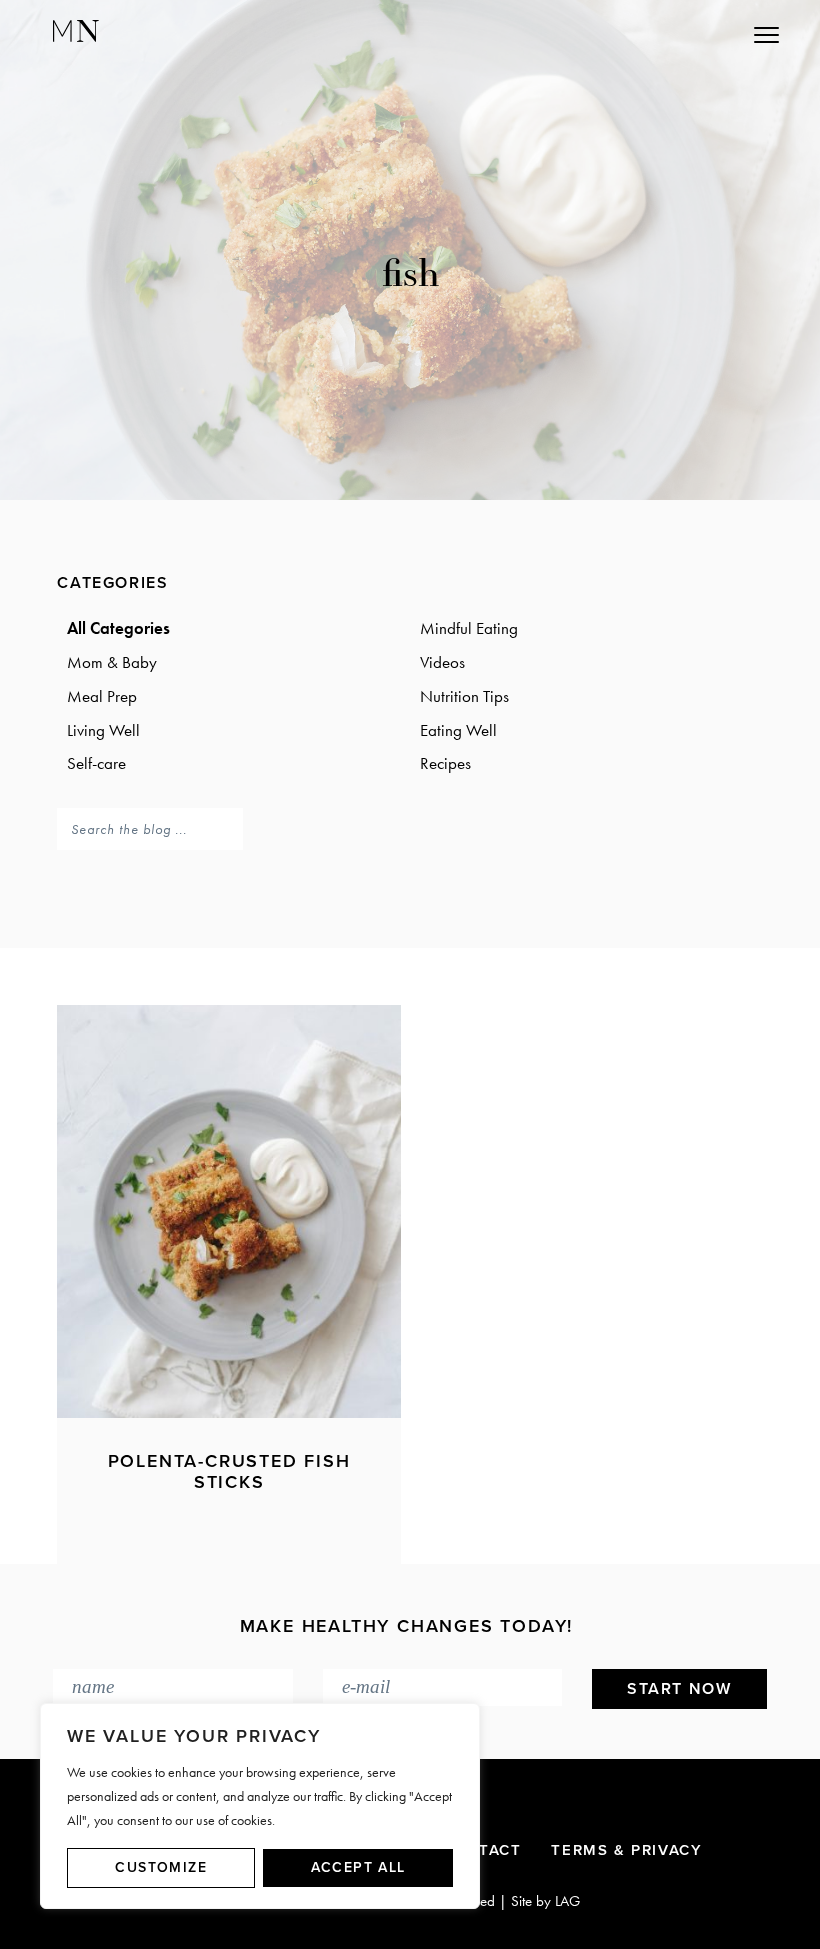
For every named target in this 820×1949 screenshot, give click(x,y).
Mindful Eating (469, 628)
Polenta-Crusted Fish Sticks (229, 1472)
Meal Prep (102, 696)
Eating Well (458, 730)
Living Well (103, 730)
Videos (442, 662)
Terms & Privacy (626, 1850)
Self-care (96, 763)
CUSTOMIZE (161, 1867)
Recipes (445, 763)
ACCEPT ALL (358, 1867)
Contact (481, 1850)
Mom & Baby (112, 662)
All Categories (118, 628)
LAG (567, 1901)
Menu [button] (677, 35)
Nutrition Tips (464, 696)
